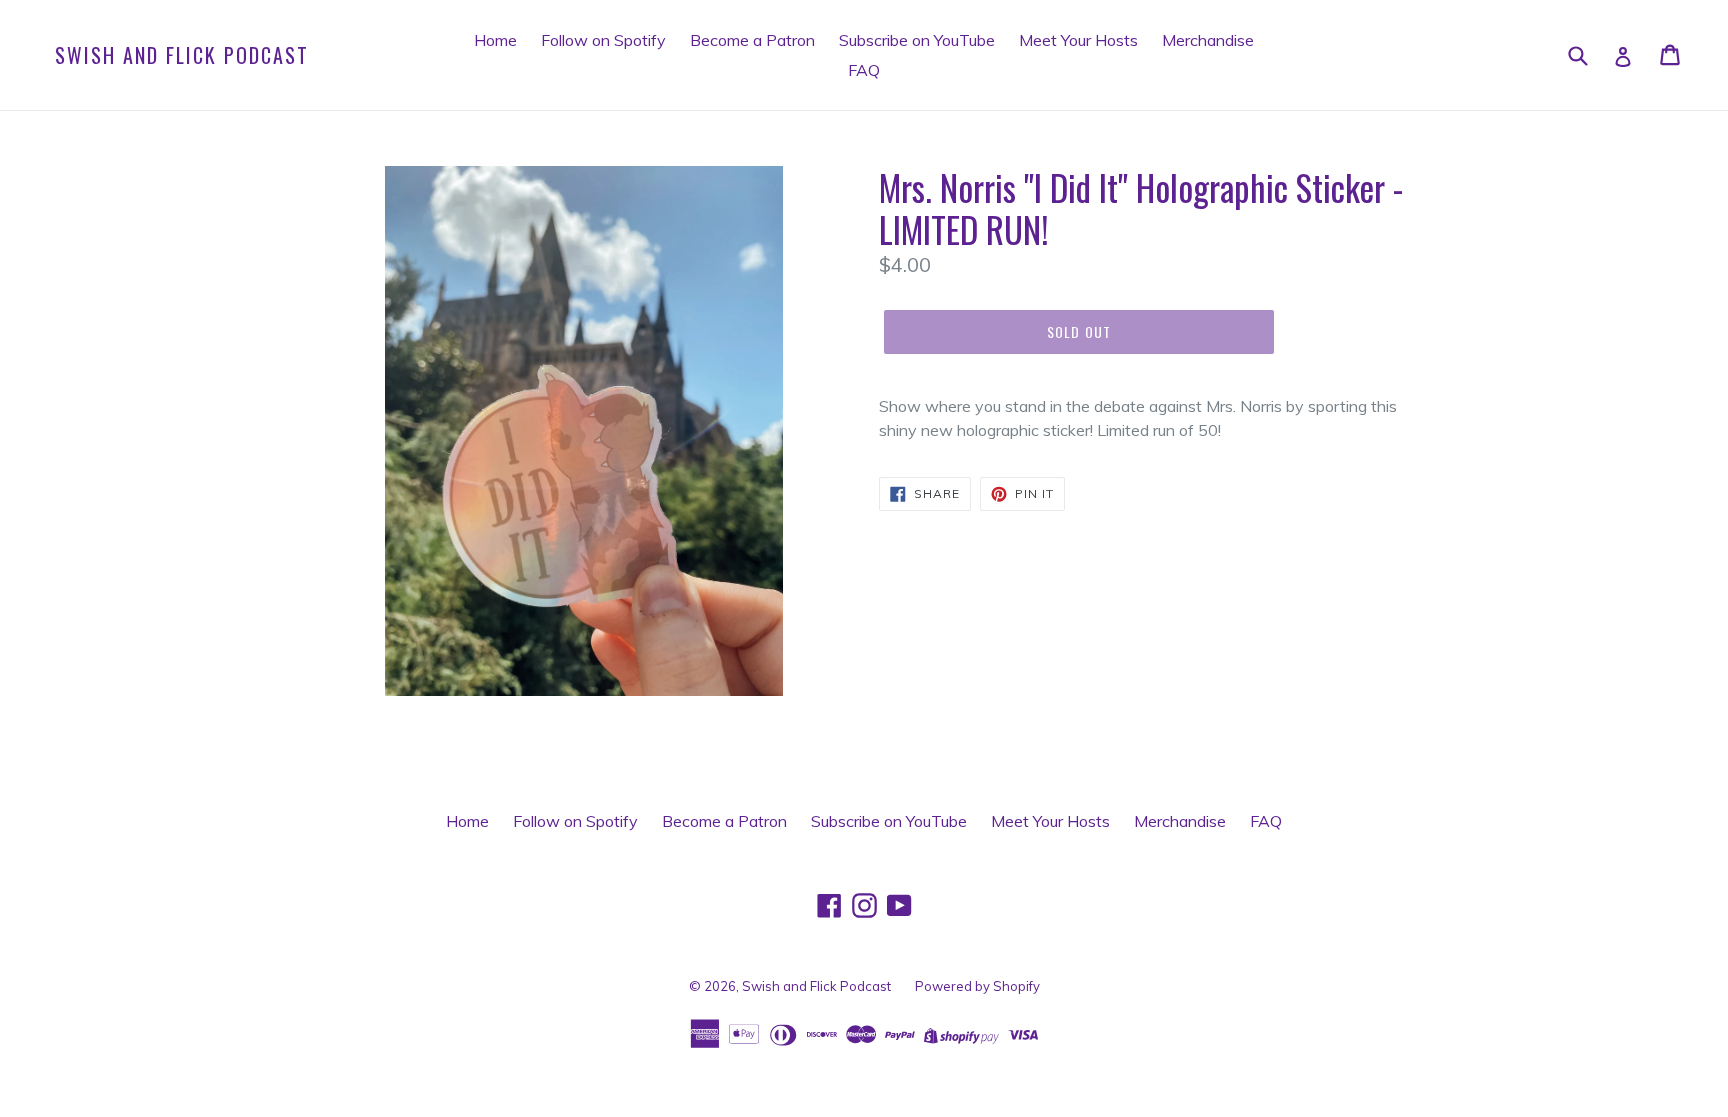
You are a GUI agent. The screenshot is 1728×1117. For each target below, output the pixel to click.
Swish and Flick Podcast (182, 55)
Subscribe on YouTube (917, 40)
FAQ (864, 70)
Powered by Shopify (977, 986)
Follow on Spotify (603, 40)
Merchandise (1208, 40)
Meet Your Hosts (1078, 40)
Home (495, 40)
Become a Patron (752, 40)
